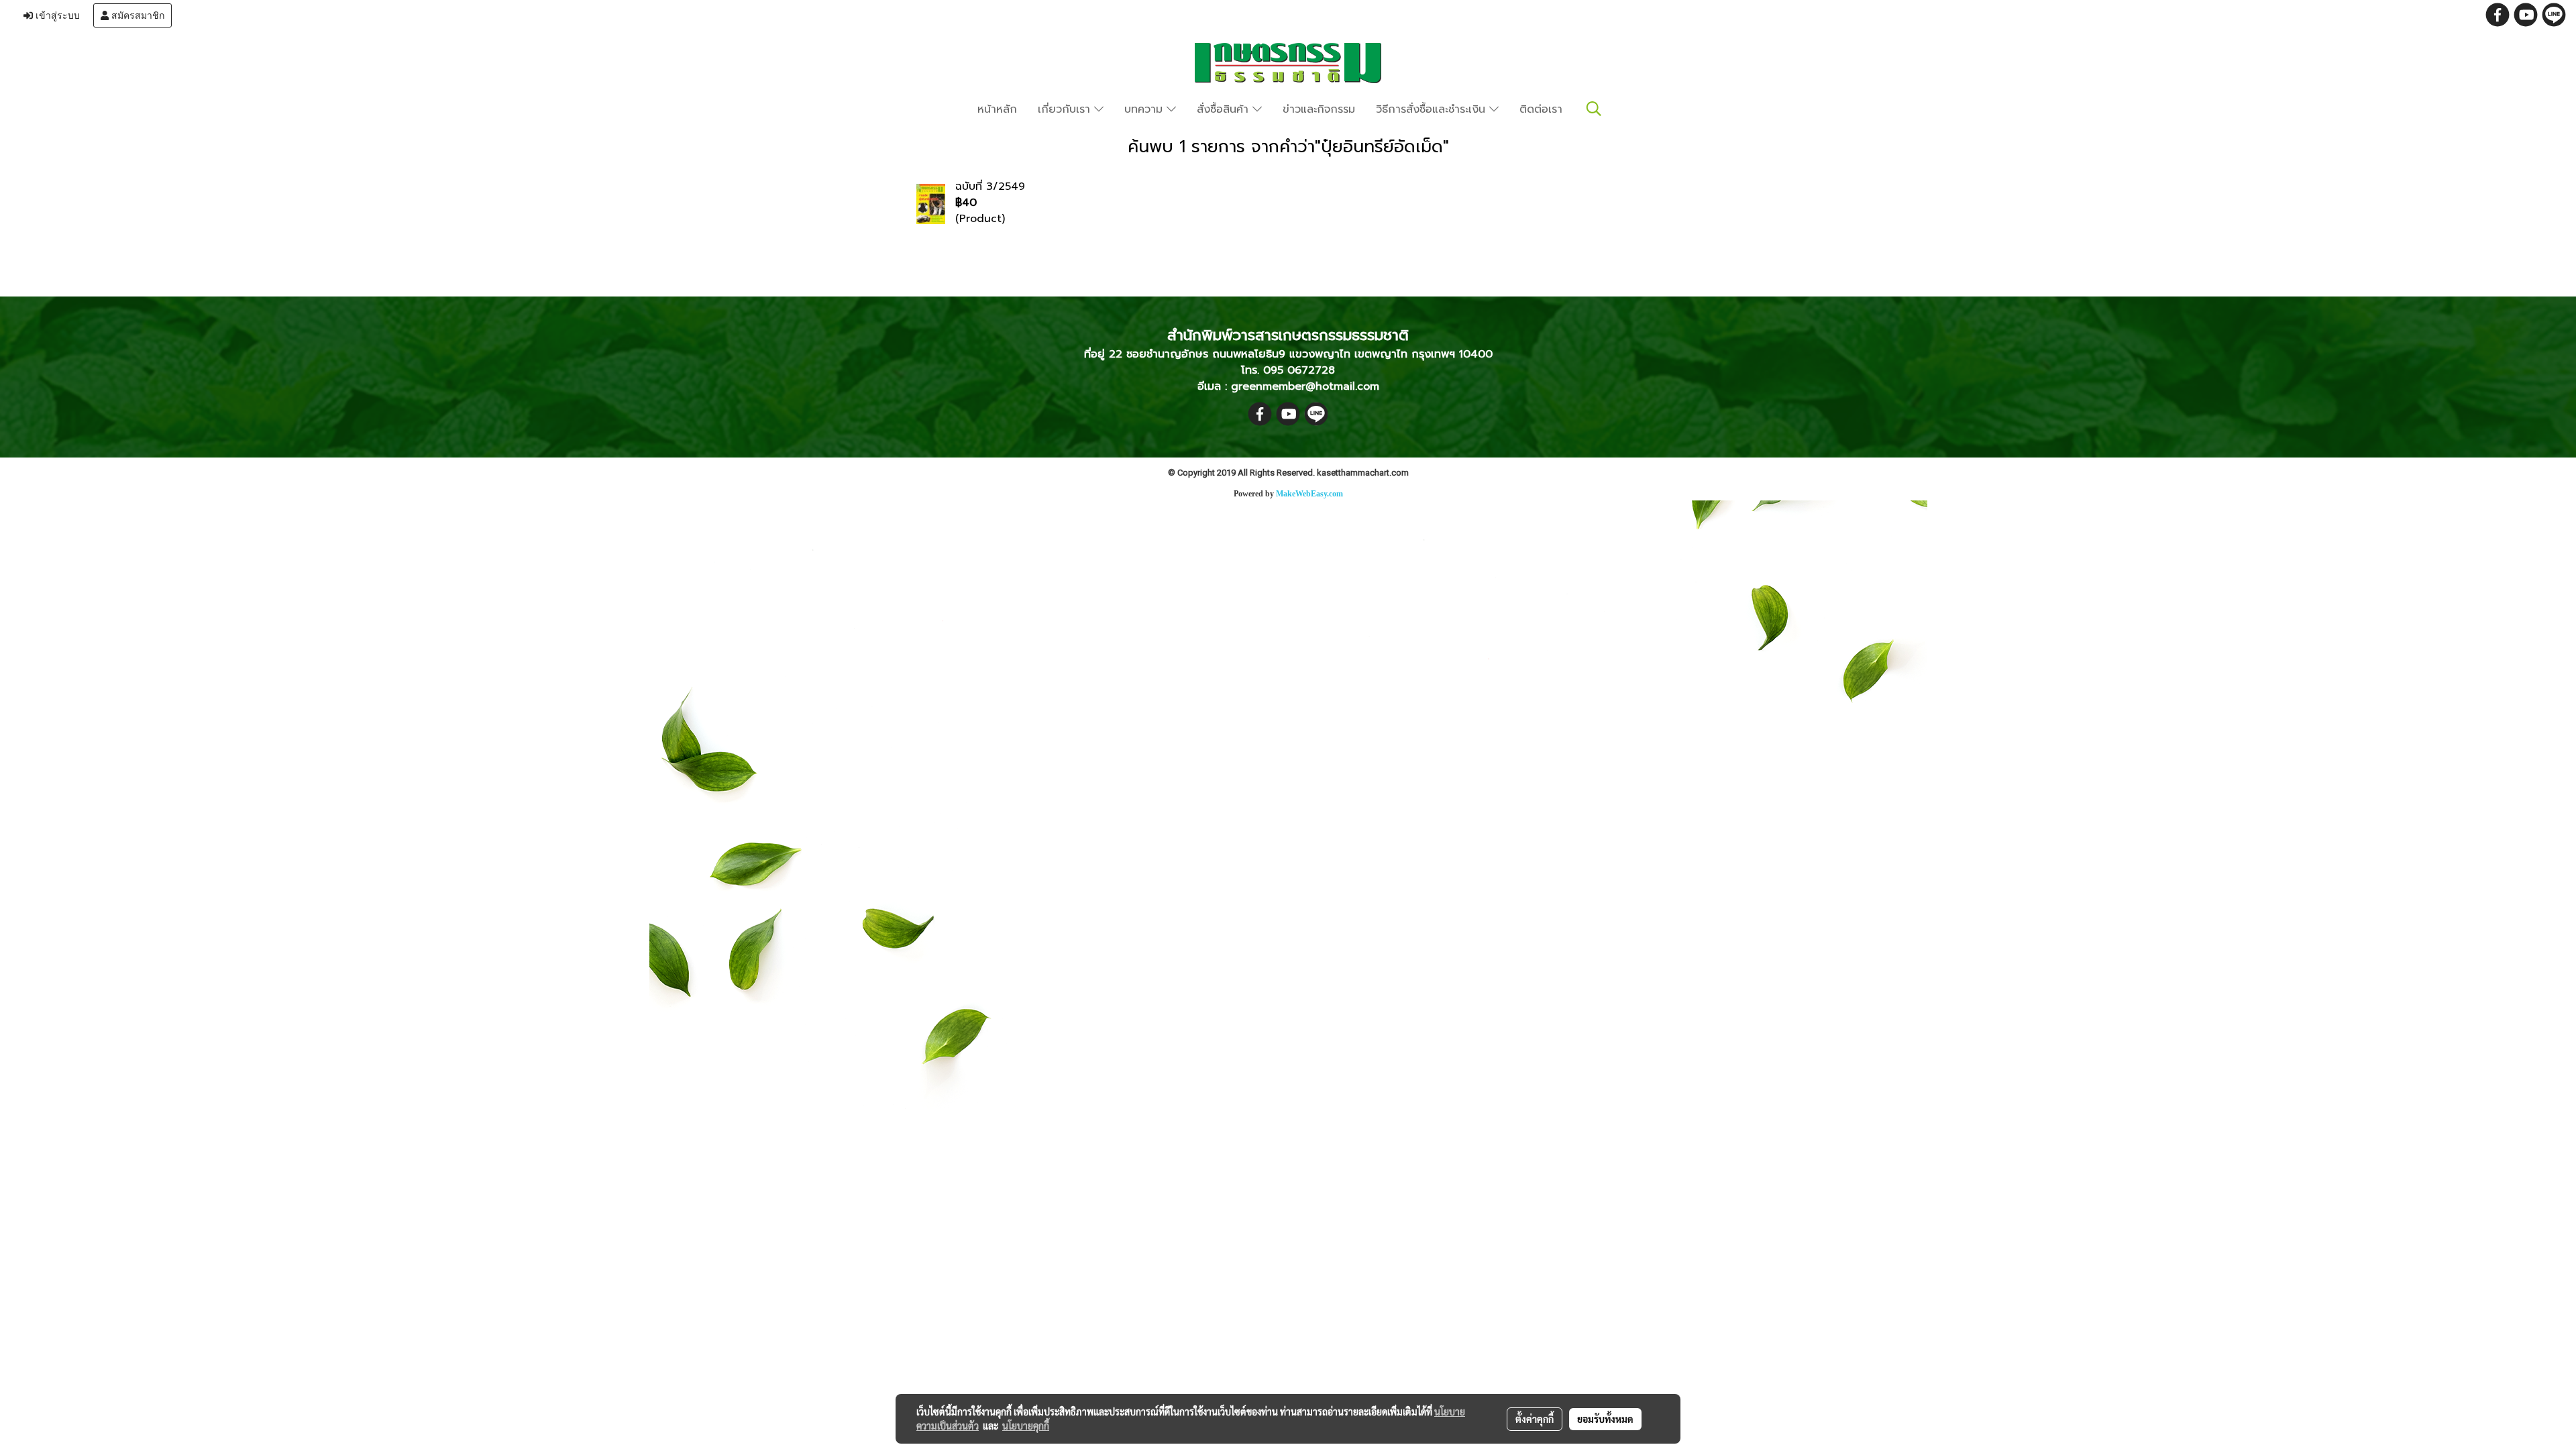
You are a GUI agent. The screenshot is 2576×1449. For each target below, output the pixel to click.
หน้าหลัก (997, 109)
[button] (1594, 109)
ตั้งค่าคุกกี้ (1535, 1419)
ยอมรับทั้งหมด (1605, 1419)
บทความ (1145, 109)
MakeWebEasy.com (1309, 494)
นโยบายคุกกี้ (1026, 1426)
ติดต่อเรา (1541, 109)
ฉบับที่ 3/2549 (990, 186)
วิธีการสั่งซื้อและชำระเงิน (1433, 109)
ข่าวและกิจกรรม (1319, 109)
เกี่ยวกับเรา (1066, 109)
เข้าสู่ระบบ (56, 15)
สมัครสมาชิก (137, 15)
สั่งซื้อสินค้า (1225, 109)
